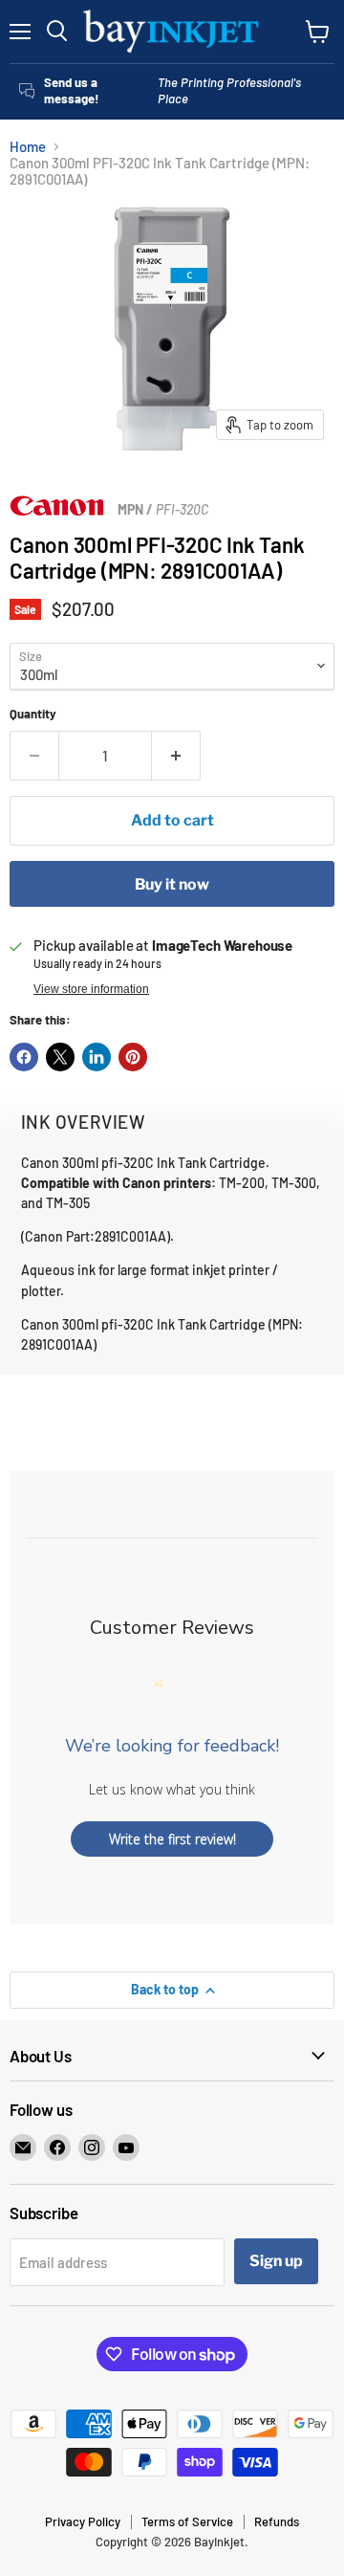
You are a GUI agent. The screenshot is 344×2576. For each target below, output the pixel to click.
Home (28, 147)
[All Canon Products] (57, 511)
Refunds (277, 2521)
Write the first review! (172, 1839)
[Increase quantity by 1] (176, 756)
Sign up (276, 2261)
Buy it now (172, 884)
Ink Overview (83, 1122)
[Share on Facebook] (24, 1057)
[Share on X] (60, 1057)
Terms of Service (187, 2521)
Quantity (33, 714)
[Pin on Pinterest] (133, 1057)
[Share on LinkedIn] (97, 1057)
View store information (91, 989)
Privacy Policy (83, 2521)
